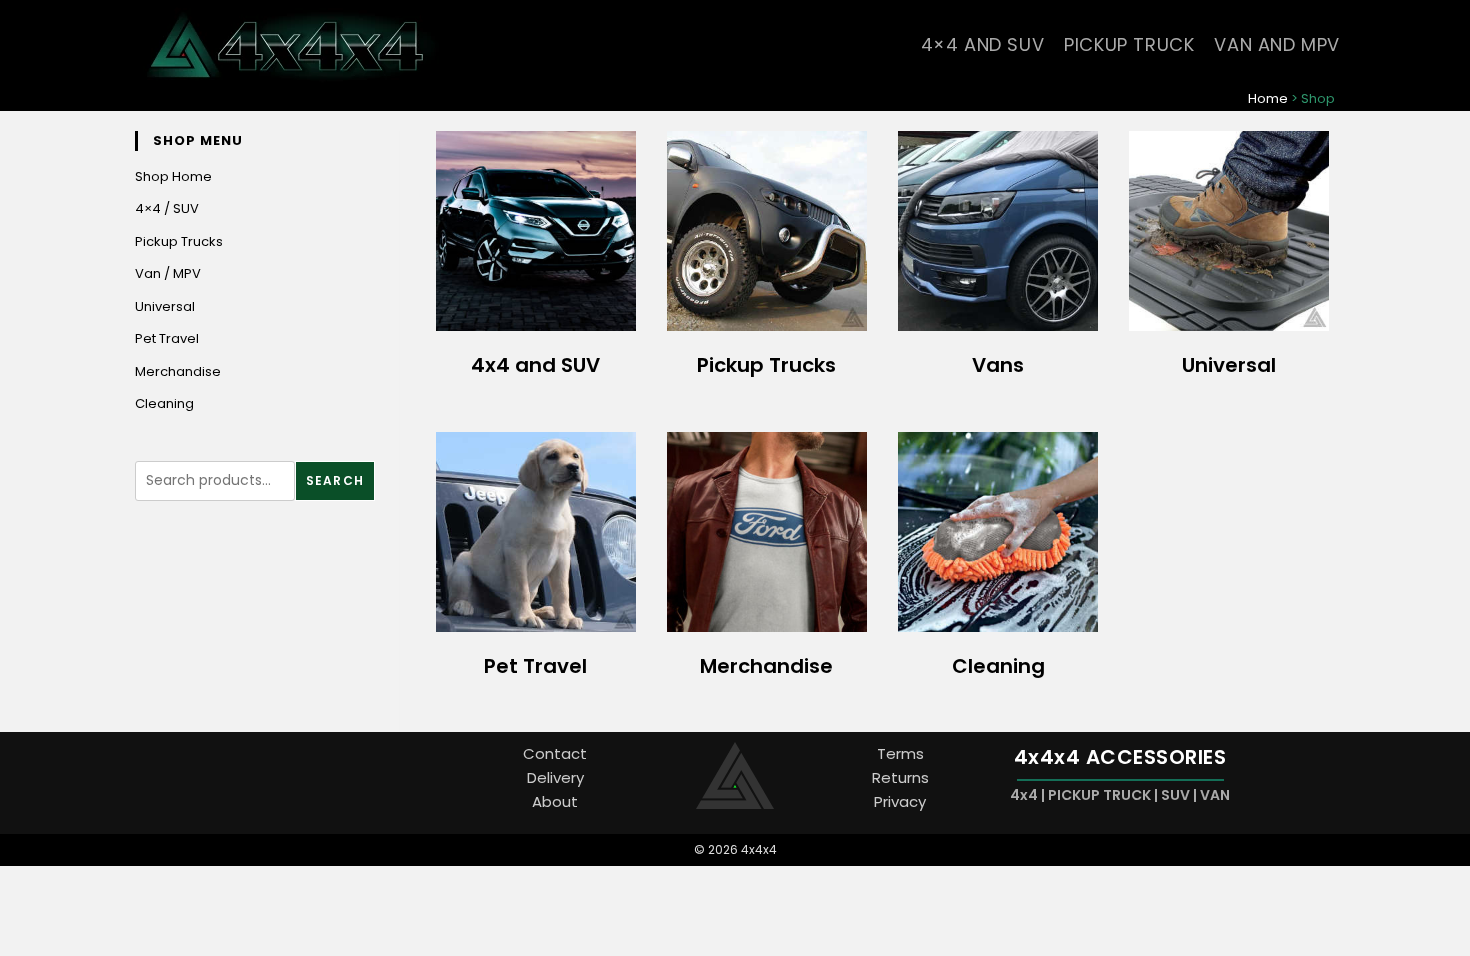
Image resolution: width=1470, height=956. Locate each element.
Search (335, 480)
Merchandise (178, 371)
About (555, 801)
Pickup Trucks (179, 241)
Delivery (555, 777)
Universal (165, 306)
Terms (900, 753)
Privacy (900, 801)
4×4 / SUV (167, 208)
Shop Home (173, 176)
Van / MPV (168, 273)
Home (1268, 98)
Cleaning (164, 403)
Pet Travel (167, 338)
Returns (900, 777)
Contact (555, 753)
